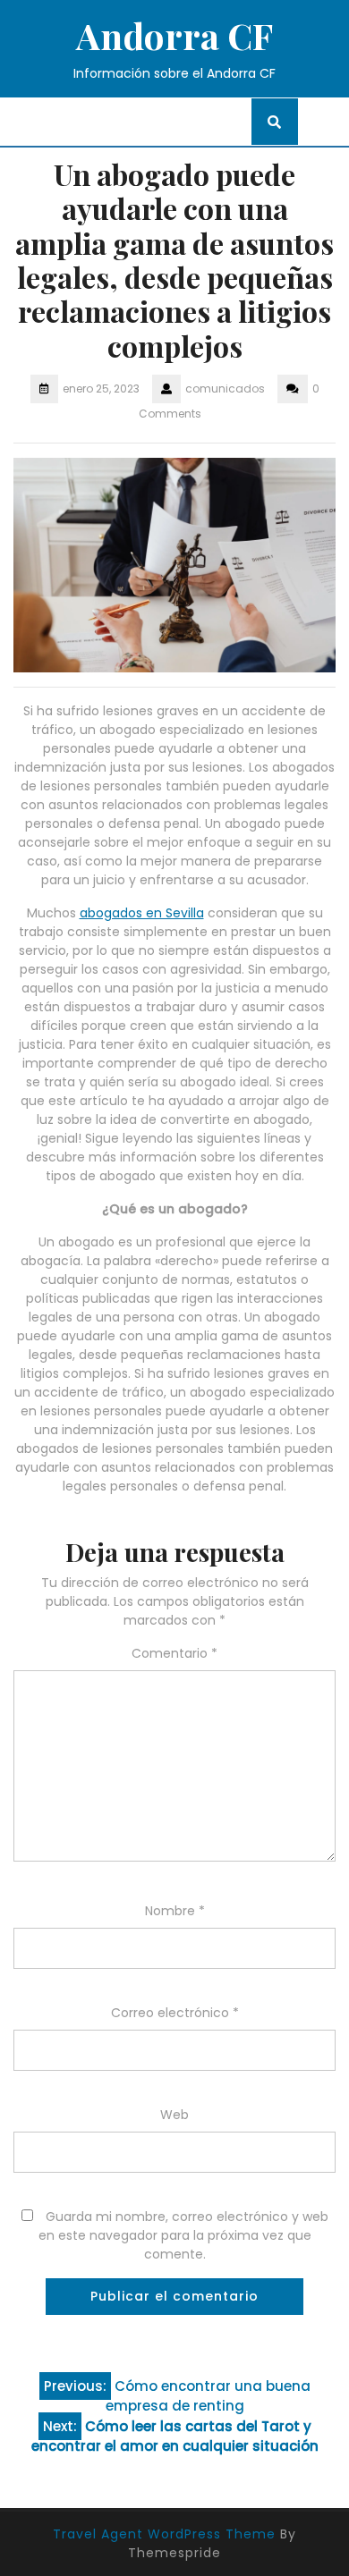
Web (174, 2115)
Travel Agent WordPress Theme (164, 2534)
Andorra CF (174, 35)
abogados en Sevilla (142, 913)
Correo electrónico (175, 2013)
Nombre (175, 1911)
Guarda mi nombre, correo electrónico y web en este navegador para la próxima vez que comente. (183, 2235)
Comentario (174, 1653)
